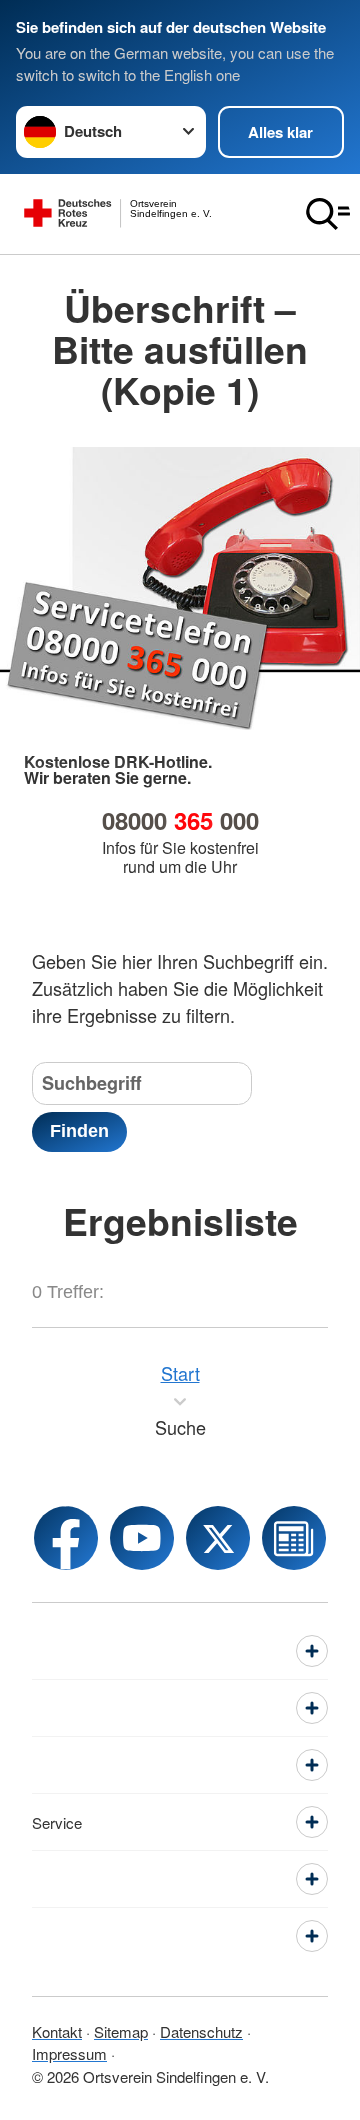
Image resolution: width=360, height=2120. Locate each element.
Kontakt (57, 2031)
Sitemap (121, 2031)
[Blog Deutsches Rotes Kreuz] (294, 1538)
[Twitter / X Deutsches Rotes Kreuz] (218, 1538)
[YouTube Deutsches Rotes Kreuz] (142, 1538)
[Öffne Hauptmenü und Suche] (328, 214)
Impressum (69, 2053)
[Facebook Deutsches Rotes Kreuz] (66, 1538)
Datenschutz (201, 2031)
